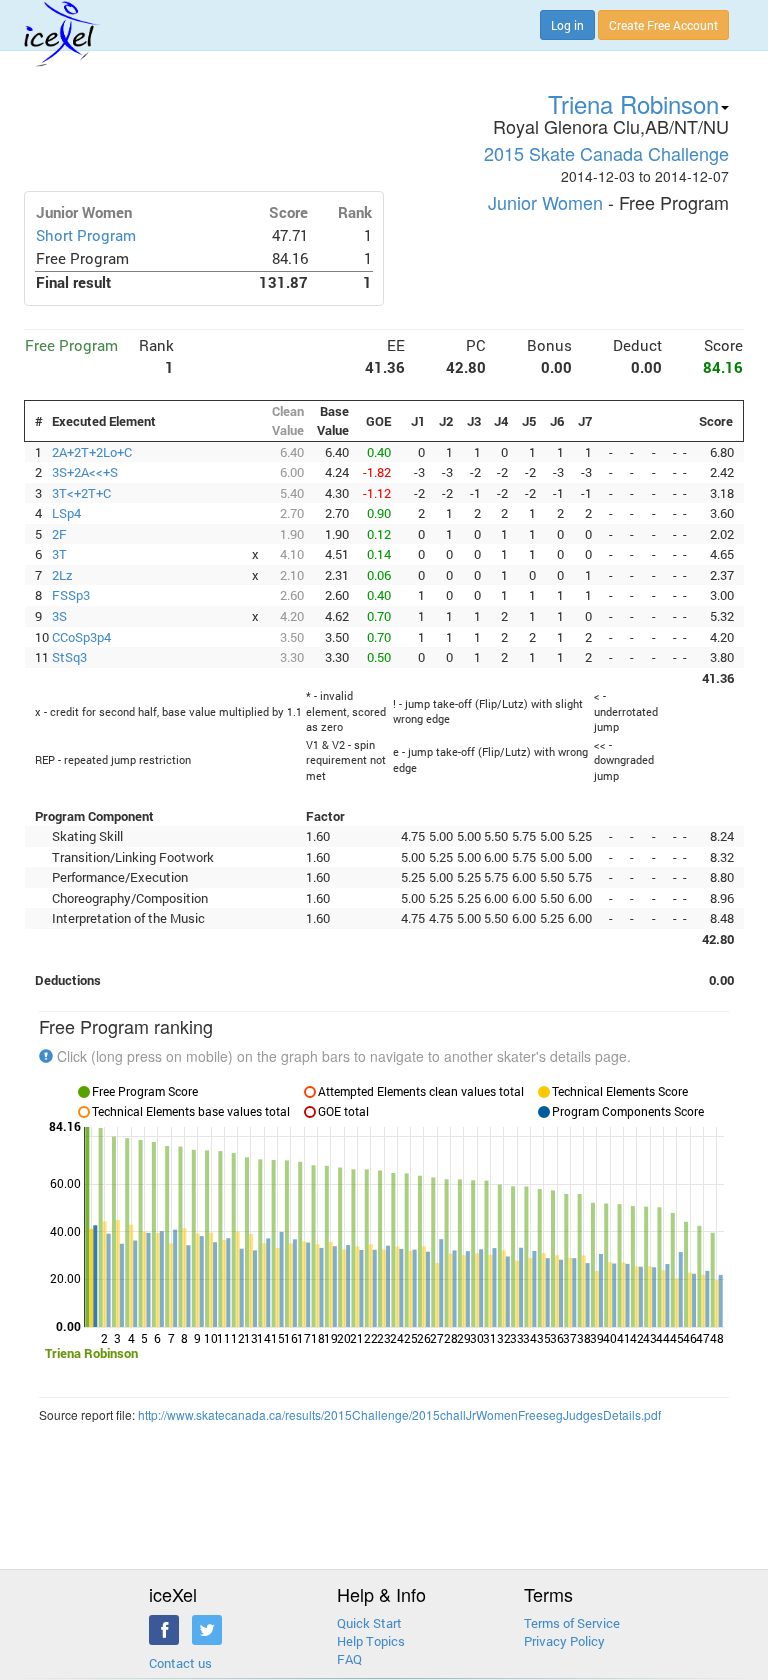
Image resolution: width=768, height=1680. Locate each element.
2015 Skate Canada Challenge (606, 153)
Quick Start (369, 1623)
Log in (567, 25)
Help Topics (371, 1641)
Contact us (180, 1663)
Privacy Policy (564, 1641)
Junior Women (545, 202)
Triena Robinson (633, 103)
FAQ (349, 1659)
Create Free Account (663, 25)
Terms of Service (572, 1623)
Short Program (86, 235)
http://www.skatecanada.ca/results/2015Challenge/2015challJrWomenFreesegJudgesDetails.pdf (399, 1414)
